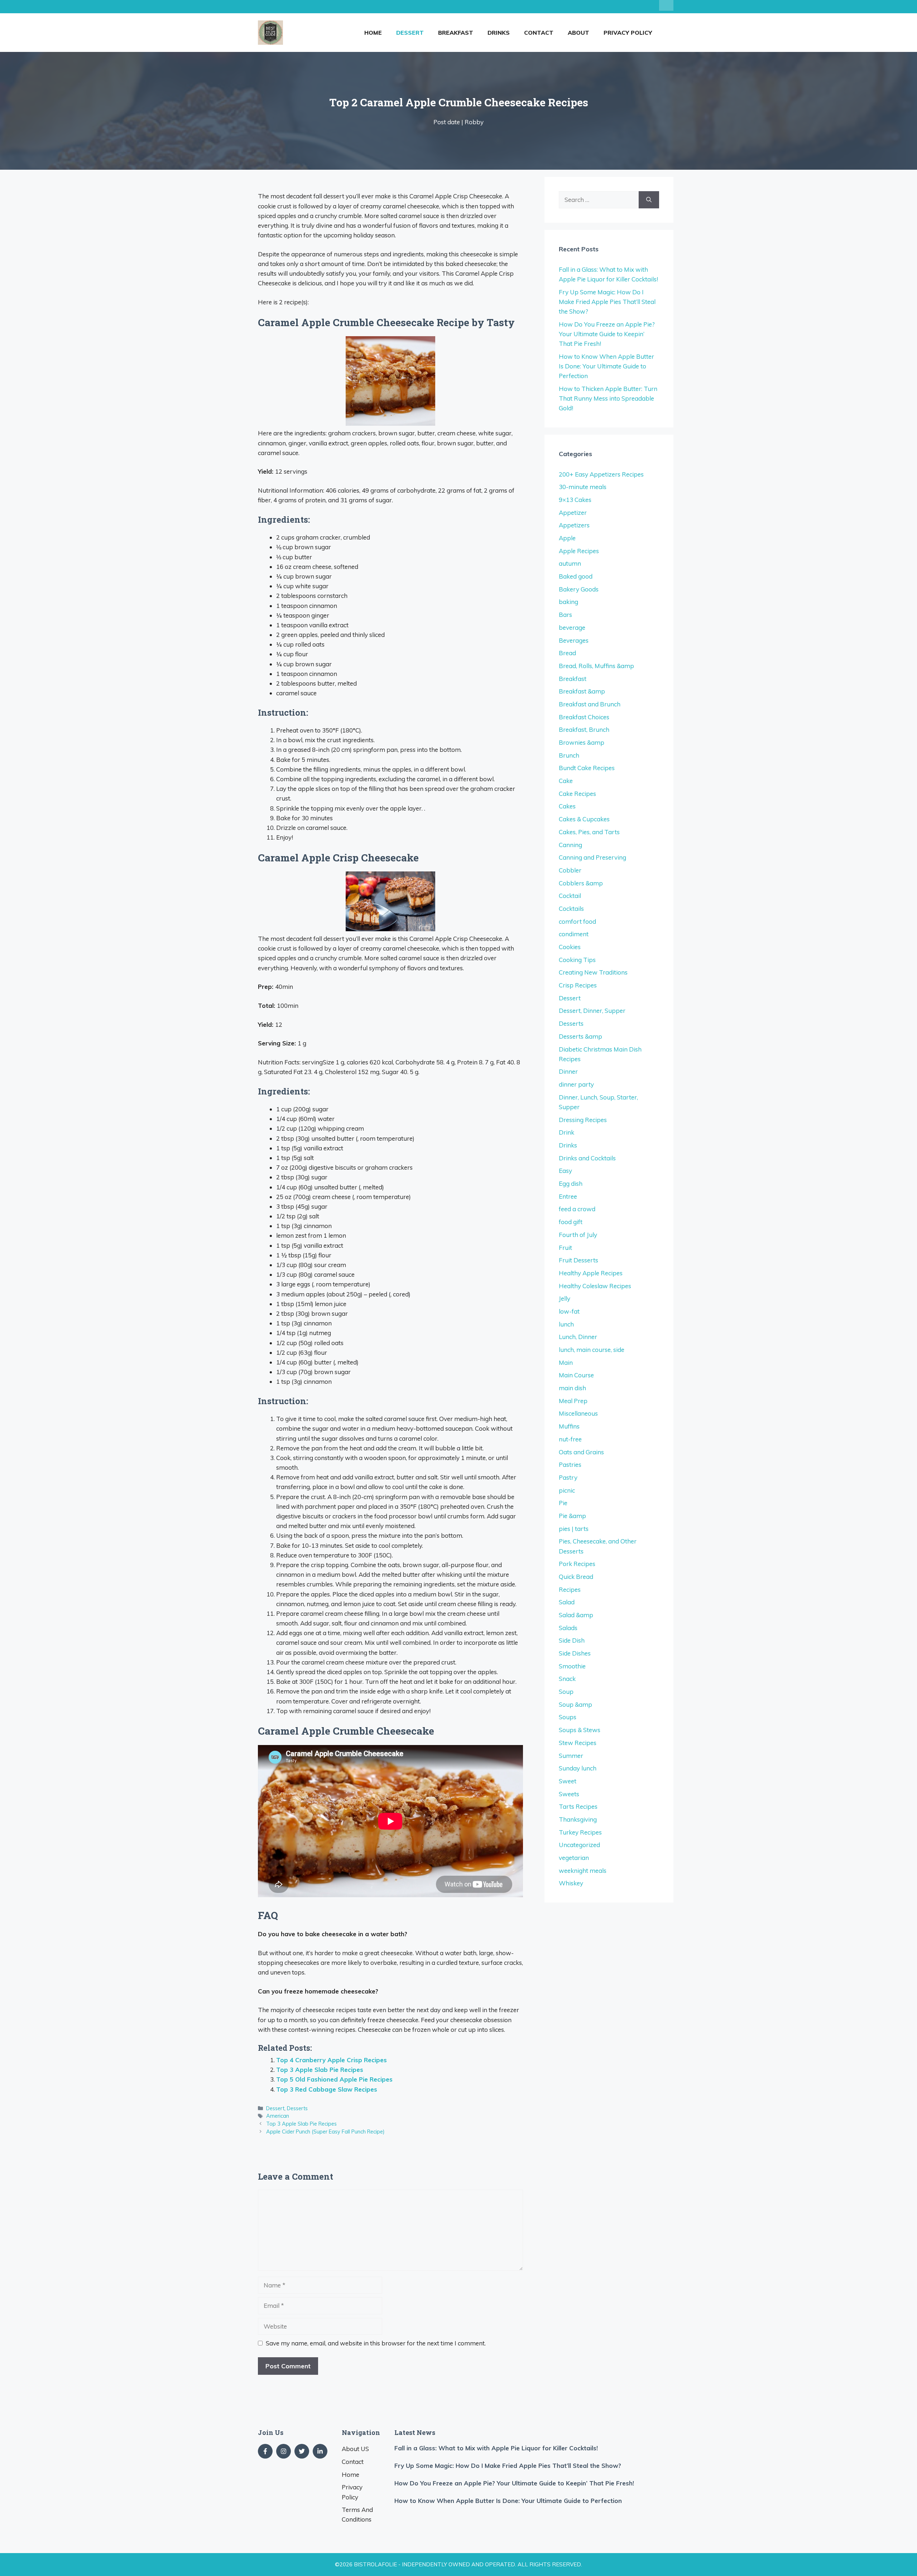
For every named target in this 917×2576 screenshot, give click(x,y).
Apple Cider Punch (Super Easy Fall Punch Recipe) (325, 2132)
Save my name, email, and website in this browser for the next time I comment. (376, 2343)
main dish (572, 1388)
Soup (566, 1691)
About (578, 33)
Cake (566, 781)
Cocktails (571, 908)
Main (566, 1362)
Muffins (569, 1426)
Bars (565, 615)
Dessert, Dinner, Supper (592, 1011)
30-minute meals (583, 487)
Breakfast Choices (584, 717)
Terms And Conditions (357, 2514)
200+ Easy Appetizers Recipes (601, 474)
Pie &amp (572, 1516)
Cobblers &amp (581, 883)
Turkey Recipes (580, 1832)
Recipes (570, 1589)
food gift (571, 1222)
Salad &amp (576, 1615)
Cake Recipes (577, 794)
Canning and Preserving (592, 857)
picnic (567, 1490)
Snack (567, 1679)
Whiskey (571, 1883)
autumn (570, 563)
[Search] (649, 200)
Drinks (499, 33)
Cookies (570, 947)
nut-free (570, 1439)
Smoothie (572, 1666)
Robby (474, 122)
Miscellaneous (578, 1413)
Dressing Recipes (583, 1120)
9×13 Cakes (575, 500)
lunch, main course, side (592, 1350)
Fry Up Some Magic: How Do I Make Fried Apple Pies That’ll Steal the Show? (607, 302)
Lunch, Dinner (578, 1337)
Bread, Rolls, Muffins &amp (596, 666)
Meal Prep (573, 1401)
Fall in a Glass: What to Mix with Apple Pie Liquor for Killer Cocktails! (496, 2448)
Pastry (568, 1477)
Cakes (567, 806)
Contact (539, 33)
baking (568, 602)
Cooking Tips (577, 960)
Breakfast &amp (582, 691)
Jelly (565, 1298)
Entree (568, 1196)
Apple (567, 538)
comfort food (577, 921)
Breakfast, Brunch (584, 729)
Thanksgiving (578, 1819)
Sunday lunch (578, 1768)
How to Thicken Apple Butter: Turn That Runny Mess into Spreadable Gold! (608, 398)
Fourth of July (578, 1235)
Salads (568, 1628)
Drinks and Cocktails (587, 1158)
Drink (566, 1132)
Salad (567, 1602)
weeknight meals (583, 1871)
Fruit (565, 1248)
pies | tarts (574, 1529)
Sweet (568, 1781)
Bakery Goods (579, 589)
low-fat (569, 1311)
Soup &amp (575, 1704)
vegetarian (574, 1858)
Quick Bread (576, 1577)
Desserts (297, 2108)
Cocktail (570, 896)
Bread (567, 653)
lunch (566, 1324)
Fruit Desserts (578, 1260)
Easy (565, 1171)
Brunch (569, 755)
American (278, 2116)
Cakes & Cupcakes (584, 819)
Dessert (410, 33)
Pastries (570, 1465)
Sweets (569, 1794)
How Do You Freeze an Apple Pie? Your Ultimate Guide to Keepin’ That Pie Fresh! (607, 334)
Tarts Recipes (578, 1806)
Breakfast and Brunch (590, 704)
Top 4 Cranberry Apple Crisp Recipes (332, 2060)
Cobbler (570, 870)
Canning (570, 845)
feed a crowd (577, 1209)
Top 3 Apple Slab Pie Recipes (320, 2070)
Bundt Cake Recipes (587, 768)
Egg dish (571, 1183)
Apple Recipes (579, 551)
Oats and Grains (581, 1452)
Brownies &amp (582, 742)
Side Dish (572, 1640)
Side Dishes (575, 1653)
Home (373, 33)
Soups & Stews (580, 1730)
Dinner (568, 1071)
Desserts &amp (580, 1036)
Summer (571, 1756)
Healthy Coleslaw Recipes (595, 1286)
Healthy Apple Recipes (591, 1273)
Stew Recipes (578, 1743)
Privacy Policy (628, 33)
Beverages (574, 640)
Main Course (576, 1375)
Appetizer (573, 513)
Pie (563, 1503)
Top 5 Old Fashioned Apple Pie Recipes (334, 2079)
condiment (574, 934)
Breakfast (456, 33)
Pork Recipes (577, 1564)
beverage (572, 627)
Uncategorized (579, 1845)
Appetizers (574, 525)
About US (355, 2449)
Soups (568, 1717)
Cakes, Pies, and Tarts (589, 832)
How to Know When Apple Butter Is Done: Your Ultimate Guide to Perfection (606, 366)
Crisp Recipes (578, 985)
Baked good (576, 576)
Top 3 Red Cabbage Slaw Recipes (327, 2089)
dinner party (576, 1084)
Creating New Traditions (593, 972)
